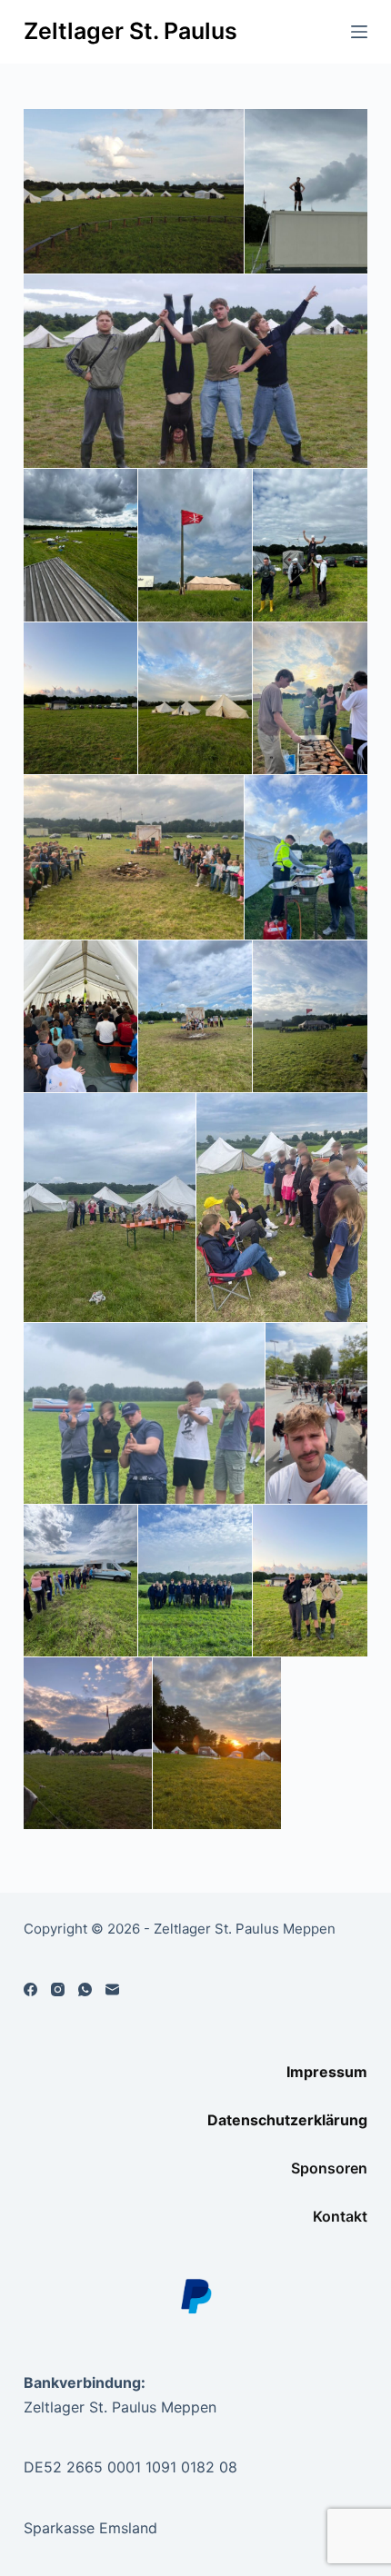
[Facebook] (30, 1989)
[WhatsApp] (85, 1989)
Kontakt (340, 2216)
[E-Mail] (112, 1989)
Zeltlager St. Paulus (130, 31)
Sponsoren (329, 2168)
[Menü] (359, 32)
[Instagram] (58, 1989)
